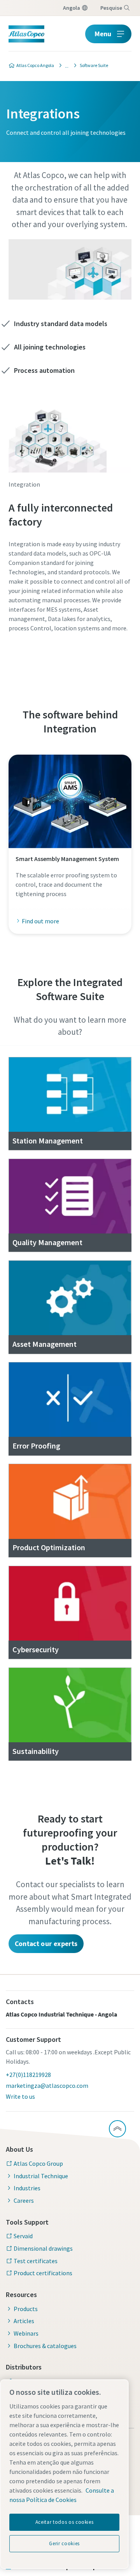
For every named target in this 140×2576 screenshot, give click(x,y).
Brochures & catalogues (45, 2346)
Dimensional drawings (43, 2248)
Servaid (23, 2236)
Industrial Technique (41, 2176)
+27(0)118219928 (28, 2075)
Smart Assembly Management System (67, 859)
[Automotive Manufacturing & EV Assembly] (65, 65)
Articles (24, 2321)
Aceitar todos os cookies (65, 2522)
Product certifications (43, 2273)
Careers (24, 2200)
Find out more (40, 921)
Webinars (26, 2333)
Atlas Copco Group (38, 2163)
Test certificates (36, 2261)
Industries (27, 2188)
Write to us (20, 2096)
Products (26, 2309)
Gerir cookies (64, 2543)
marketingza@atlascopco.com (47, 2086)
